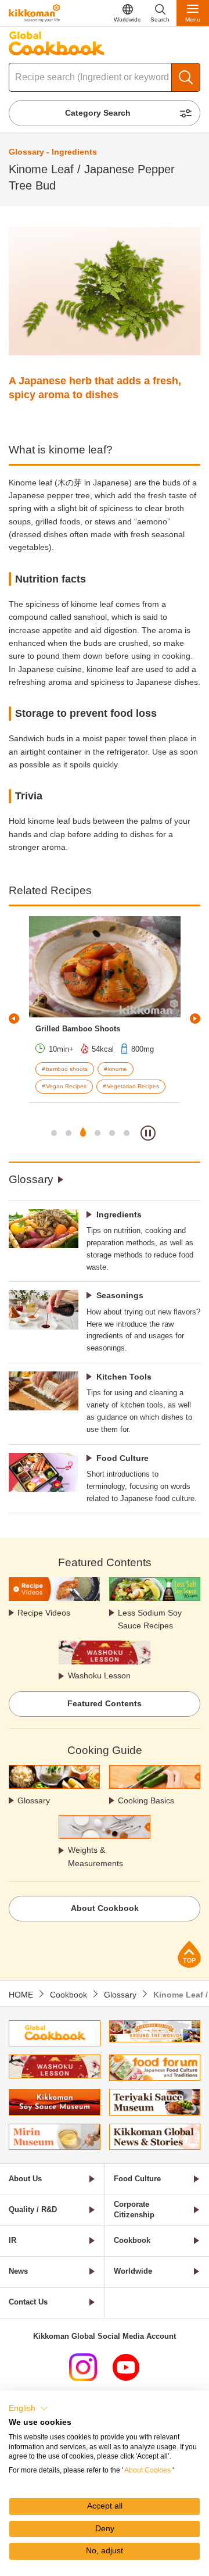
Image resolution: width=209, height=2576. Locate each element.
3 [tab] (83, 1133)
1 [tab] (54, 1133)
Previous (14, 1019)
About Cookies (147, 2470)
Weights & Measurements (96, 1856)
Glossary (31, 1179)
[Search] (186, 77)
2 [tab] (69, 1133)
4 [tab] (98, 1133)
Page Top (189, 1954)
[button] (28, 2409)
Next (195, 1019)
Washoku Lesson (99, 1675)
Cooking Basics (146, 1800)
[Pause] (148, 1133)
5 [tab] (112, 1133)
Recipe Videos (44, 1613)
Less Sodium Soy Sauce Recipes (150, 1619)
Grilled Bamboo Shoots (78, 1029)
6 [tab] (127, 1133)
